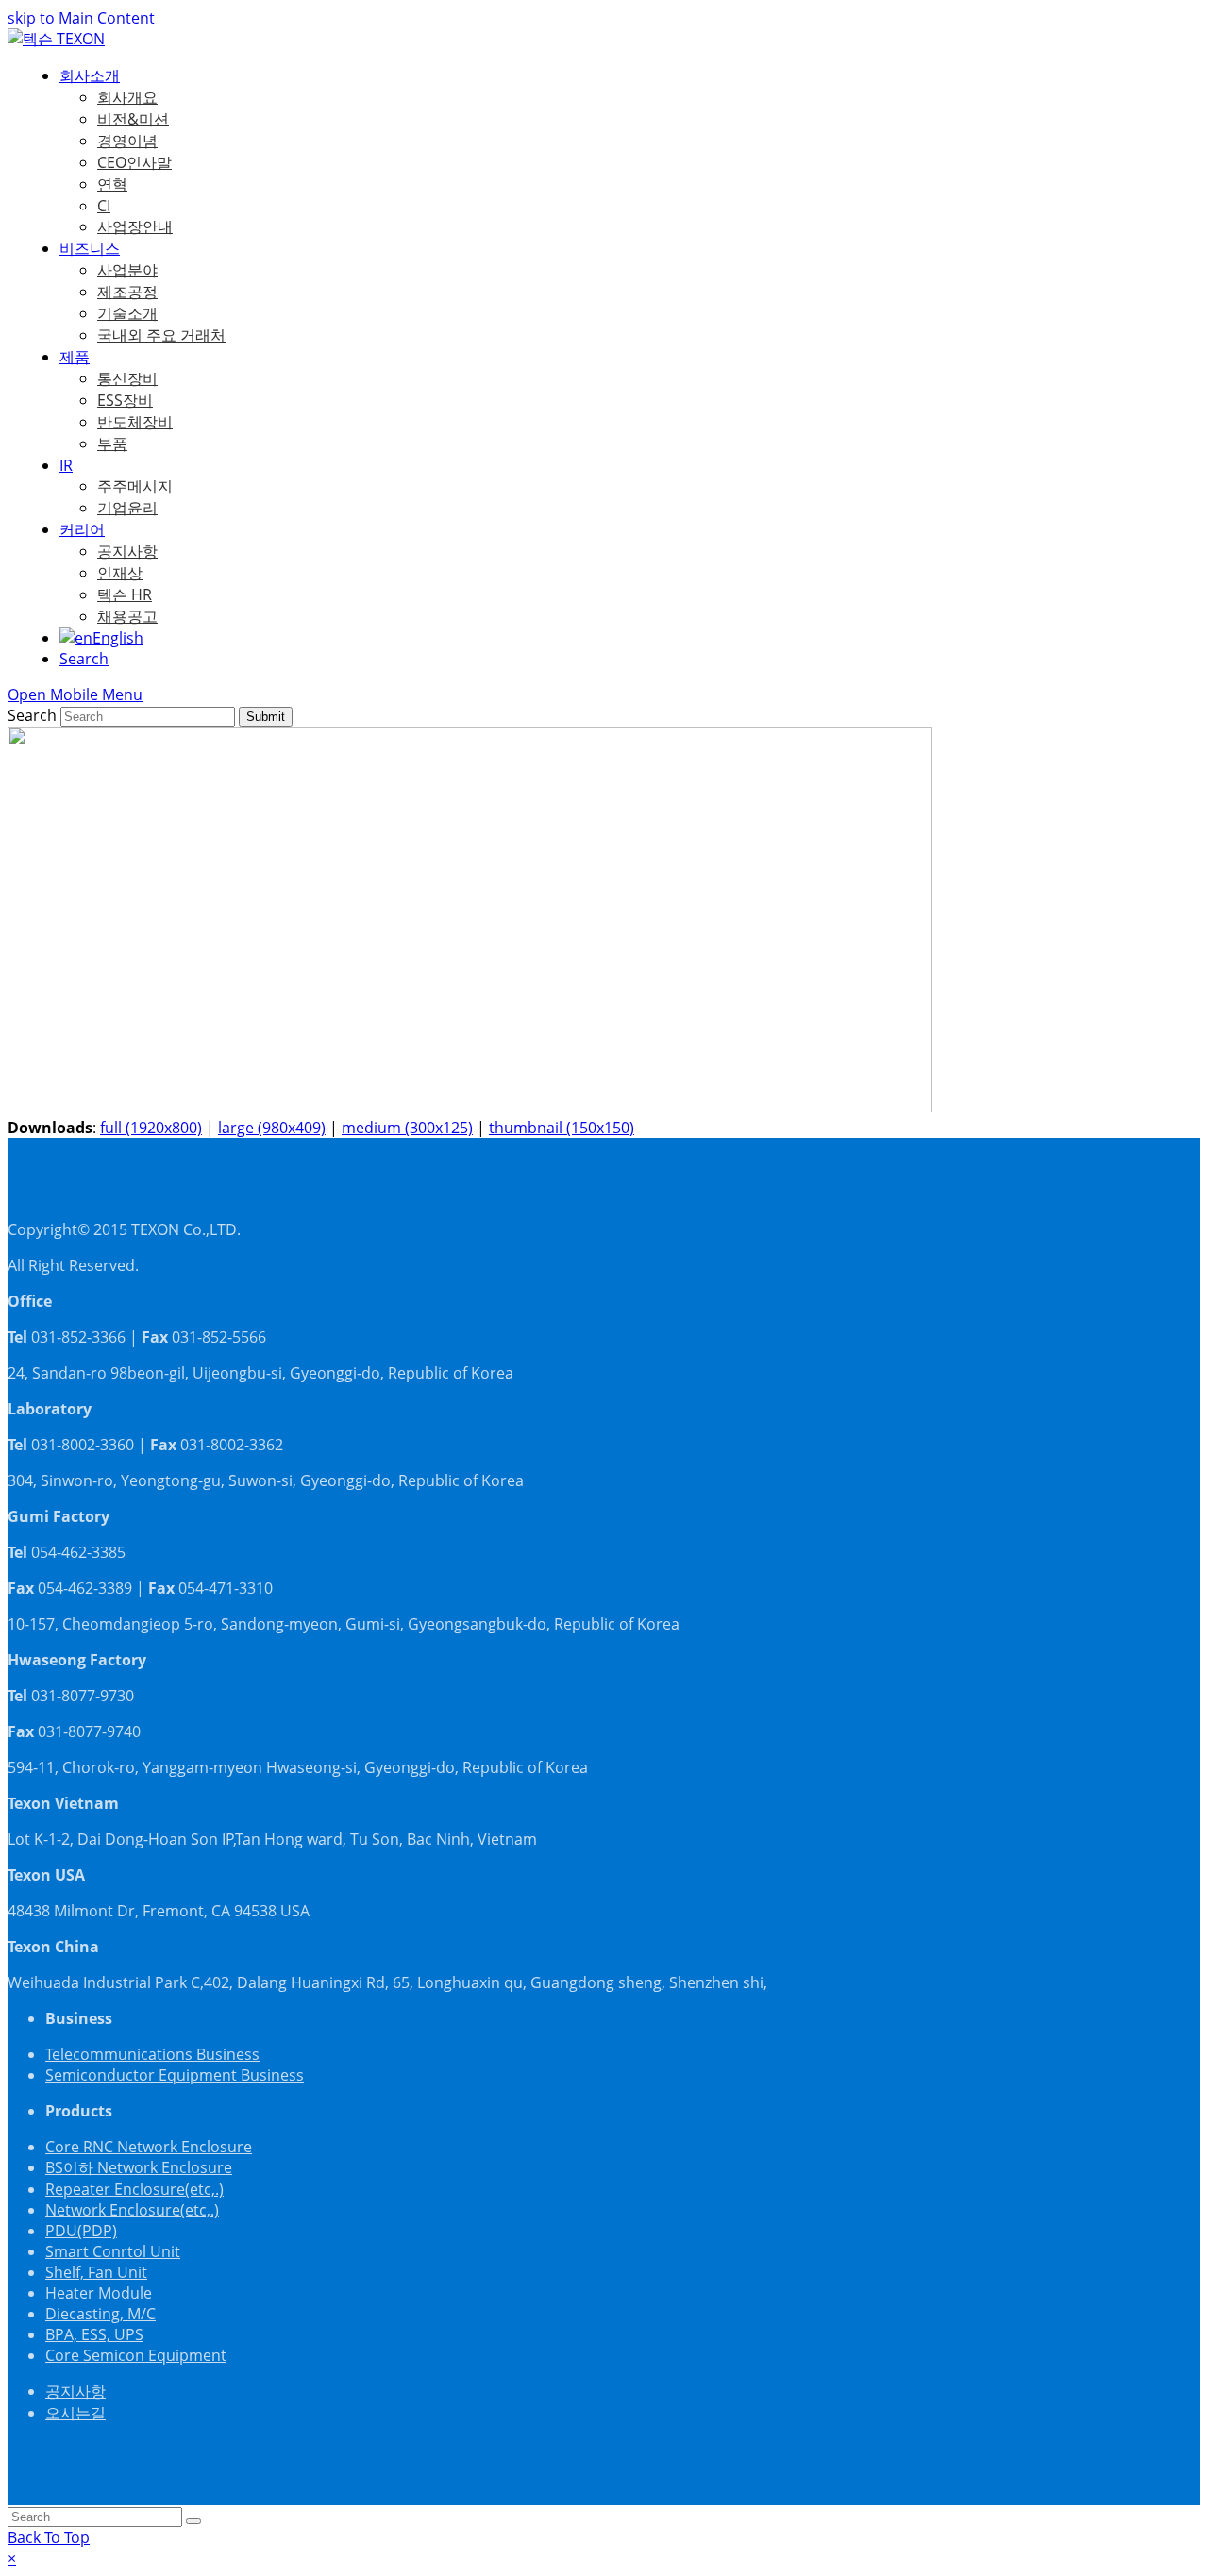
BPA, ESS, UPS (94, 2334)
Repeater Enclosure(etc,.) (134, 2189)
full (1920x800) (151, 1128)
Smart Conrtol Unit (113, 2251)
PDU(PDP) (81, 2231)
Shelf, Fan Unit (96, 2272)
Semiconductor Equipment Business (175, 2075)
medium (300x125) (407, 1128)
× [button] (12, 2558)
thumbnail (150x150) (562, 1128)
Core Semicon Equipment (136, 2355)
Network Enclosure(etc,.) (132, 2210)
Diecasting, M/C (101, 2314)
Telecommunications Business (152, 2054)
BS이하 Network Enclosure (139, 2167)
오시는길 (75, 2413)
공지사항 (75, 2391)
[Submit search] (193, 2521)
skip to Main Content (81, 18)
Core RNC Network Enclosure (149, 2147)
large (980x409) (272, 1128)
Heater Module (99, 2293)
